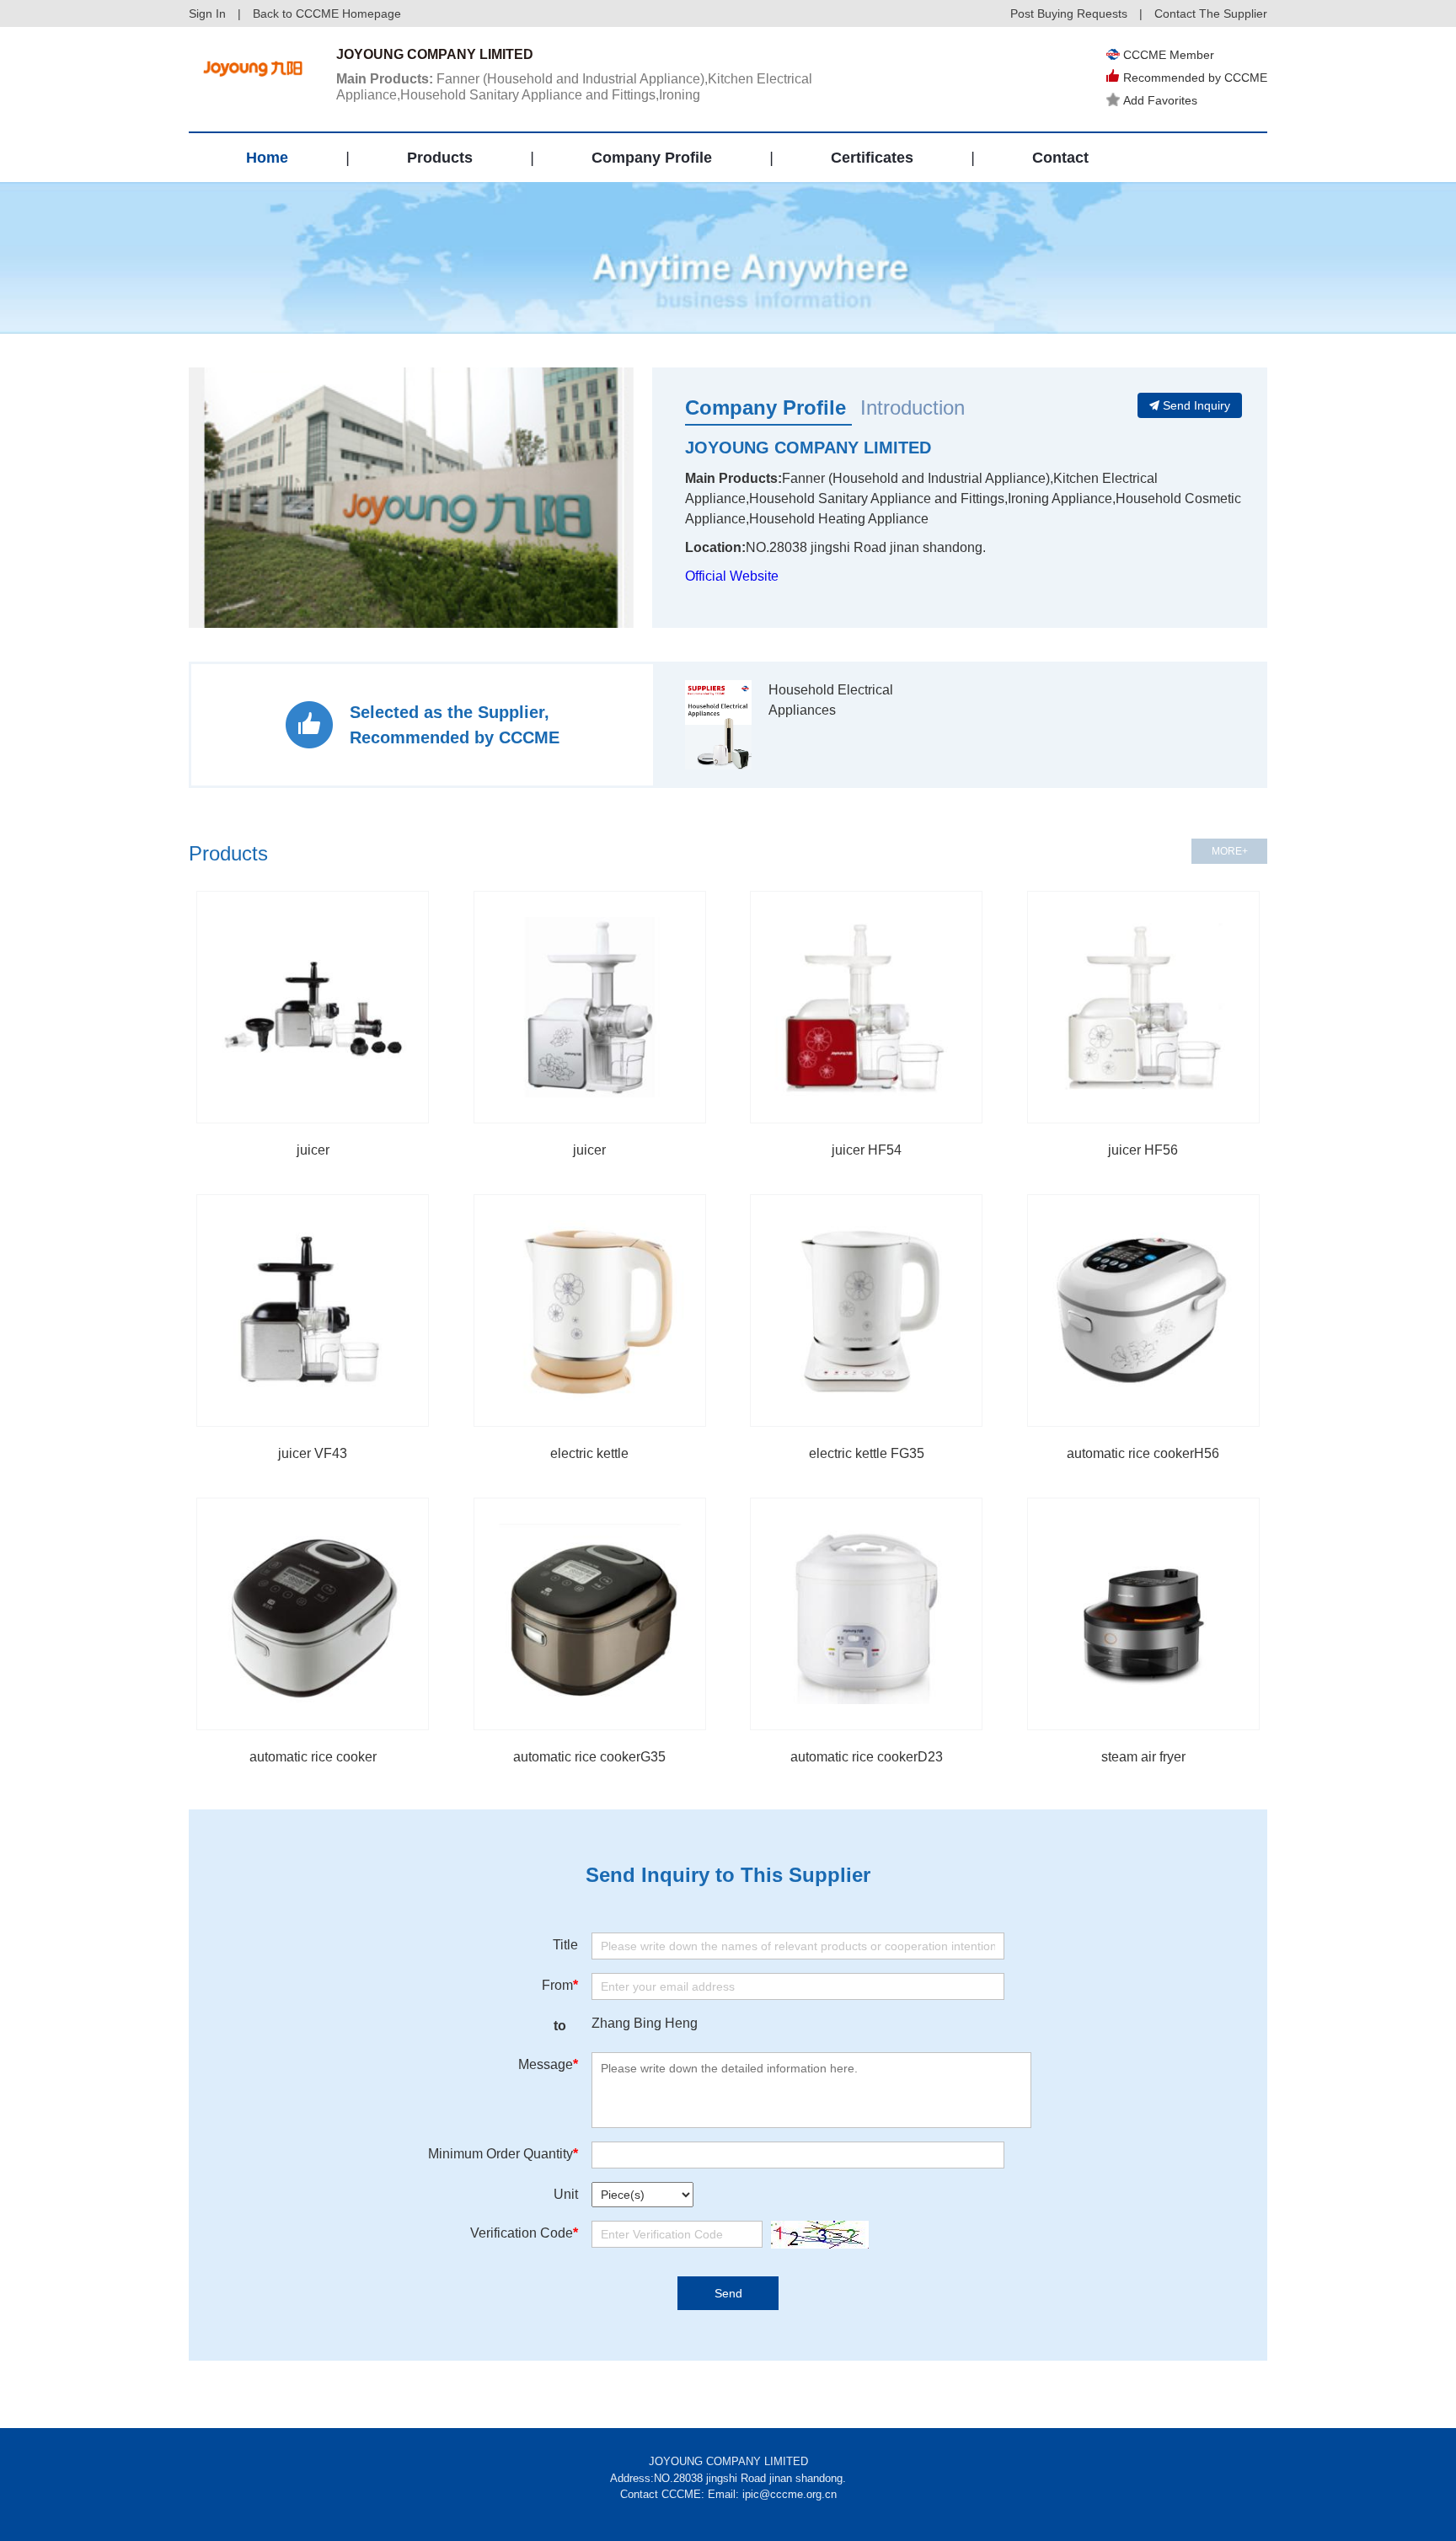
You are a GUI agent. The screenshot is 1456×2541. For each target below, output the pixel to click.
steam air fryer (1143, 1757)
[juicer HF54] (866, 1007)
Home (267, 158)
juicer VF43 (313, 1453)
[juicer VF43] (313, 1311)
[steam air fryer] (1143, 1614)
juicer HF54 (867, 1150)
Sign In (207, 13)
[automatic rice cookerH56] (1143, 1311)
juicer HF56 (1143, 1150)
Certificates (872, 158)
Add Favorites (1160, 100)
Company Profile (652, 158)
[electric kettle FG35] (866, 1311)
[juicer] (313, 1007)
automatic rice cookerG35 (589, 1757)
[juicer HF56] (1143, 1007)
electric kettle (589, 1453)
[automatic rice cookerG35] (590, 1614)
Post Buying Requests (1069, 13)
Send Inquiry (1196, 405)
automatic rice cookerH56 (1143, 1453)
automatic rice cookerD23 (867, 1757)
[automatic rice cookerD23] (866, 1614)
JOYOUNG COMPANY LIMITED (808, 448)
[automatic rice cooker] (313, 1614)
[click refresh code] (816, 2235)
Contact (1060, 158)
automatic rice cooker (313, 1757)
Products (440, 158)
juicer (313, 1150)
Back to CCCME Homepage (327, 13)
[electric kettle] (590, 1311)
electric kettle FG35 (867, 1453)
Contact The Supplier (1211, 13)
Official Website (732, 576)
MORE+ (1230, 851)
